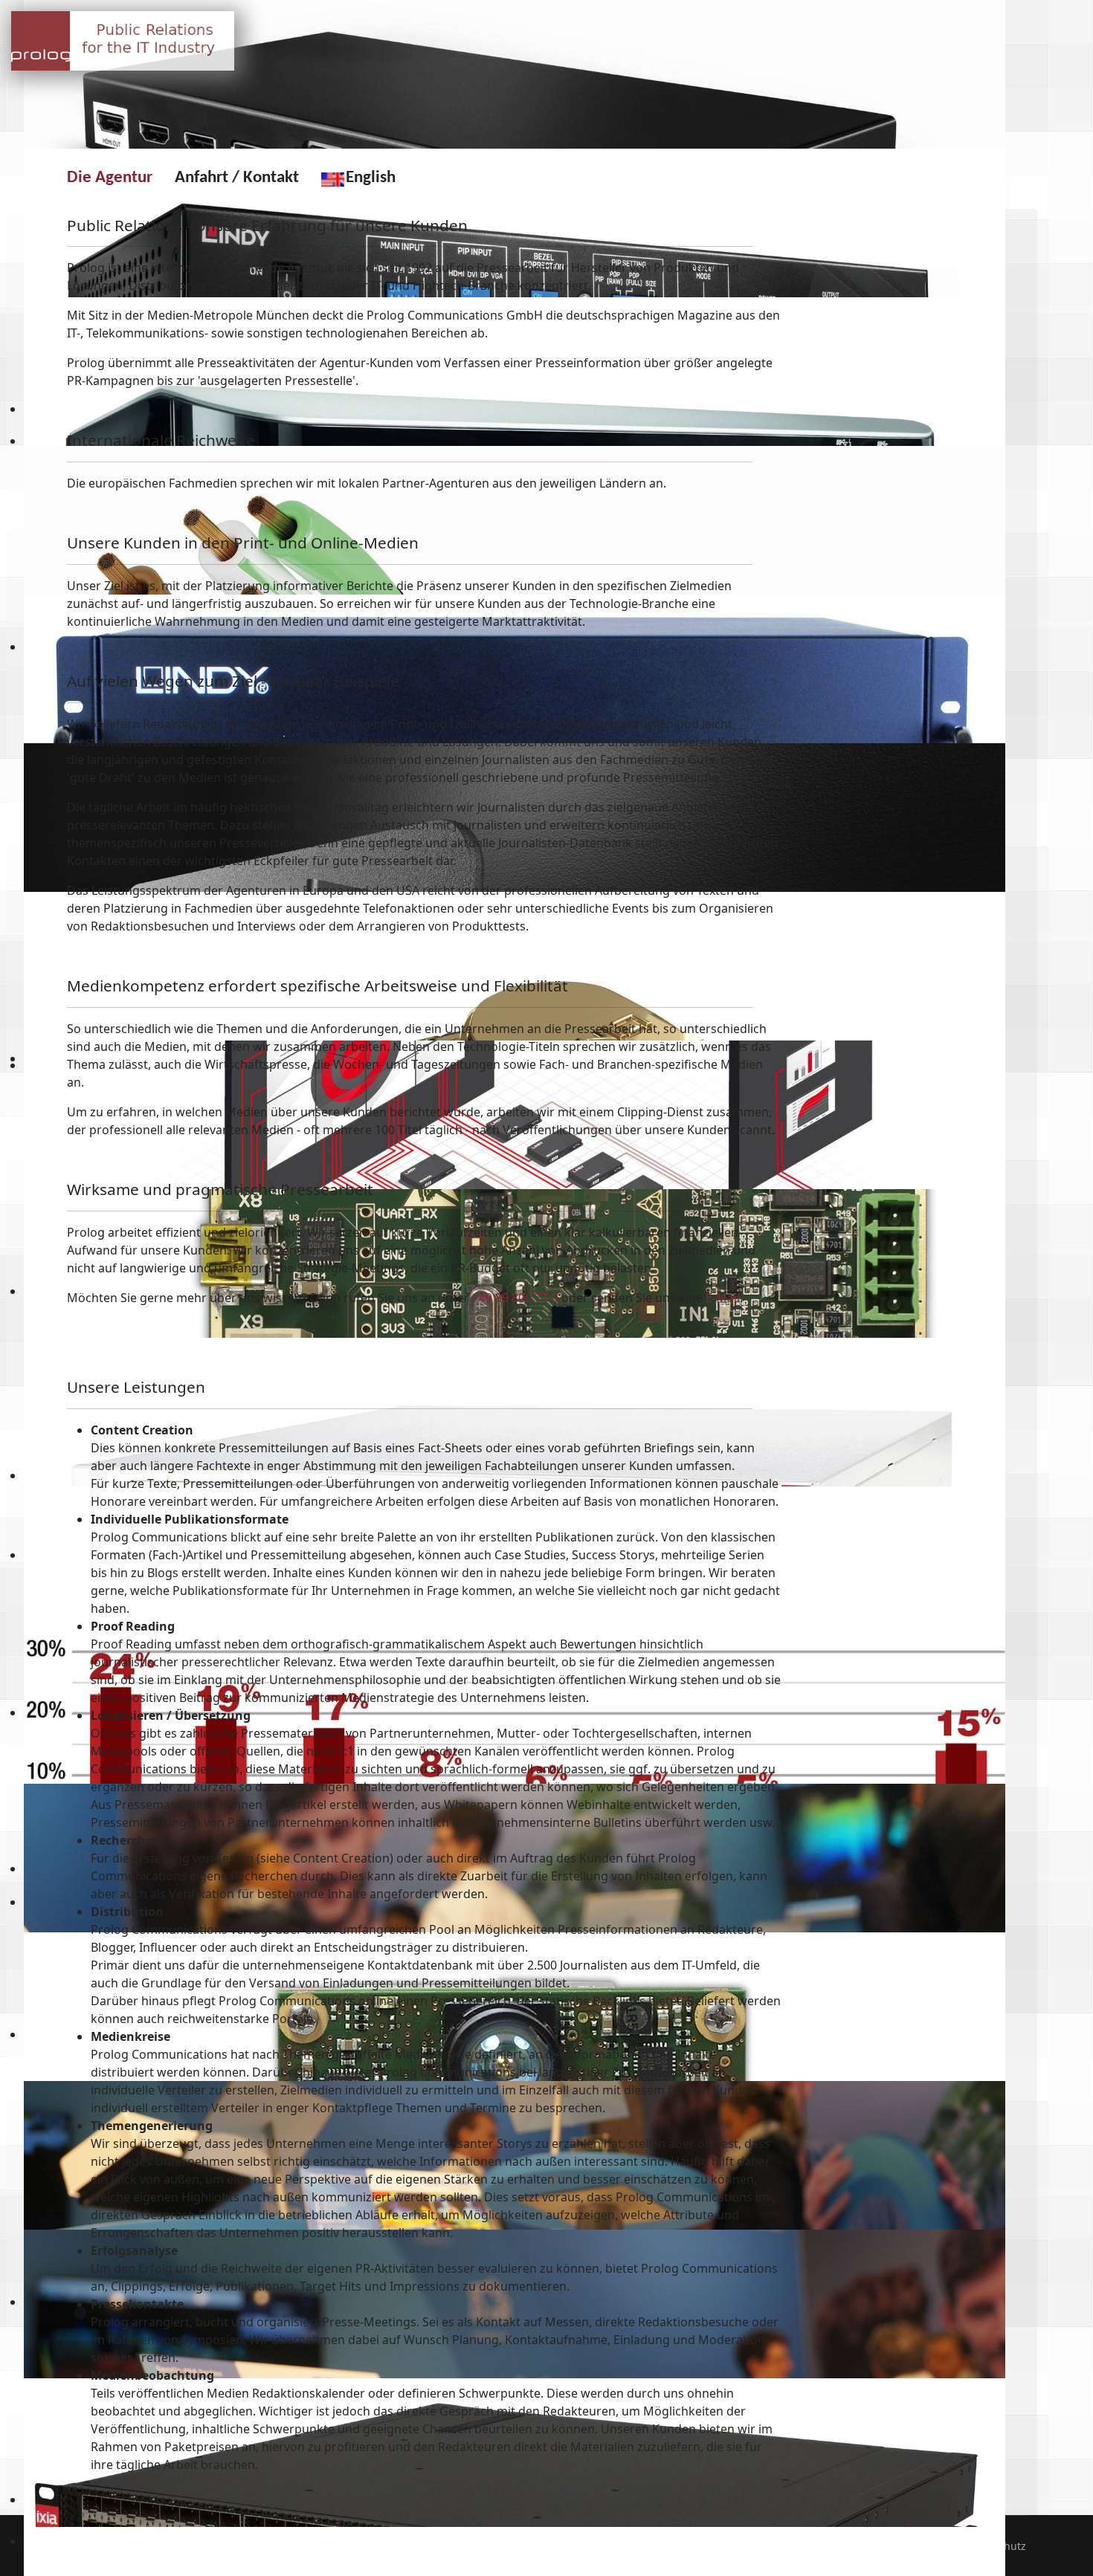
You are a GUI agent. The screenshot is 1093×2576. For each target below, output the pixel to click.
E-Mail (723, 1298)
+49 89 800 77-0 (515, 1298)
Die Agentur (110, 178)
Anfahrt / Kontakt (237, 178)
